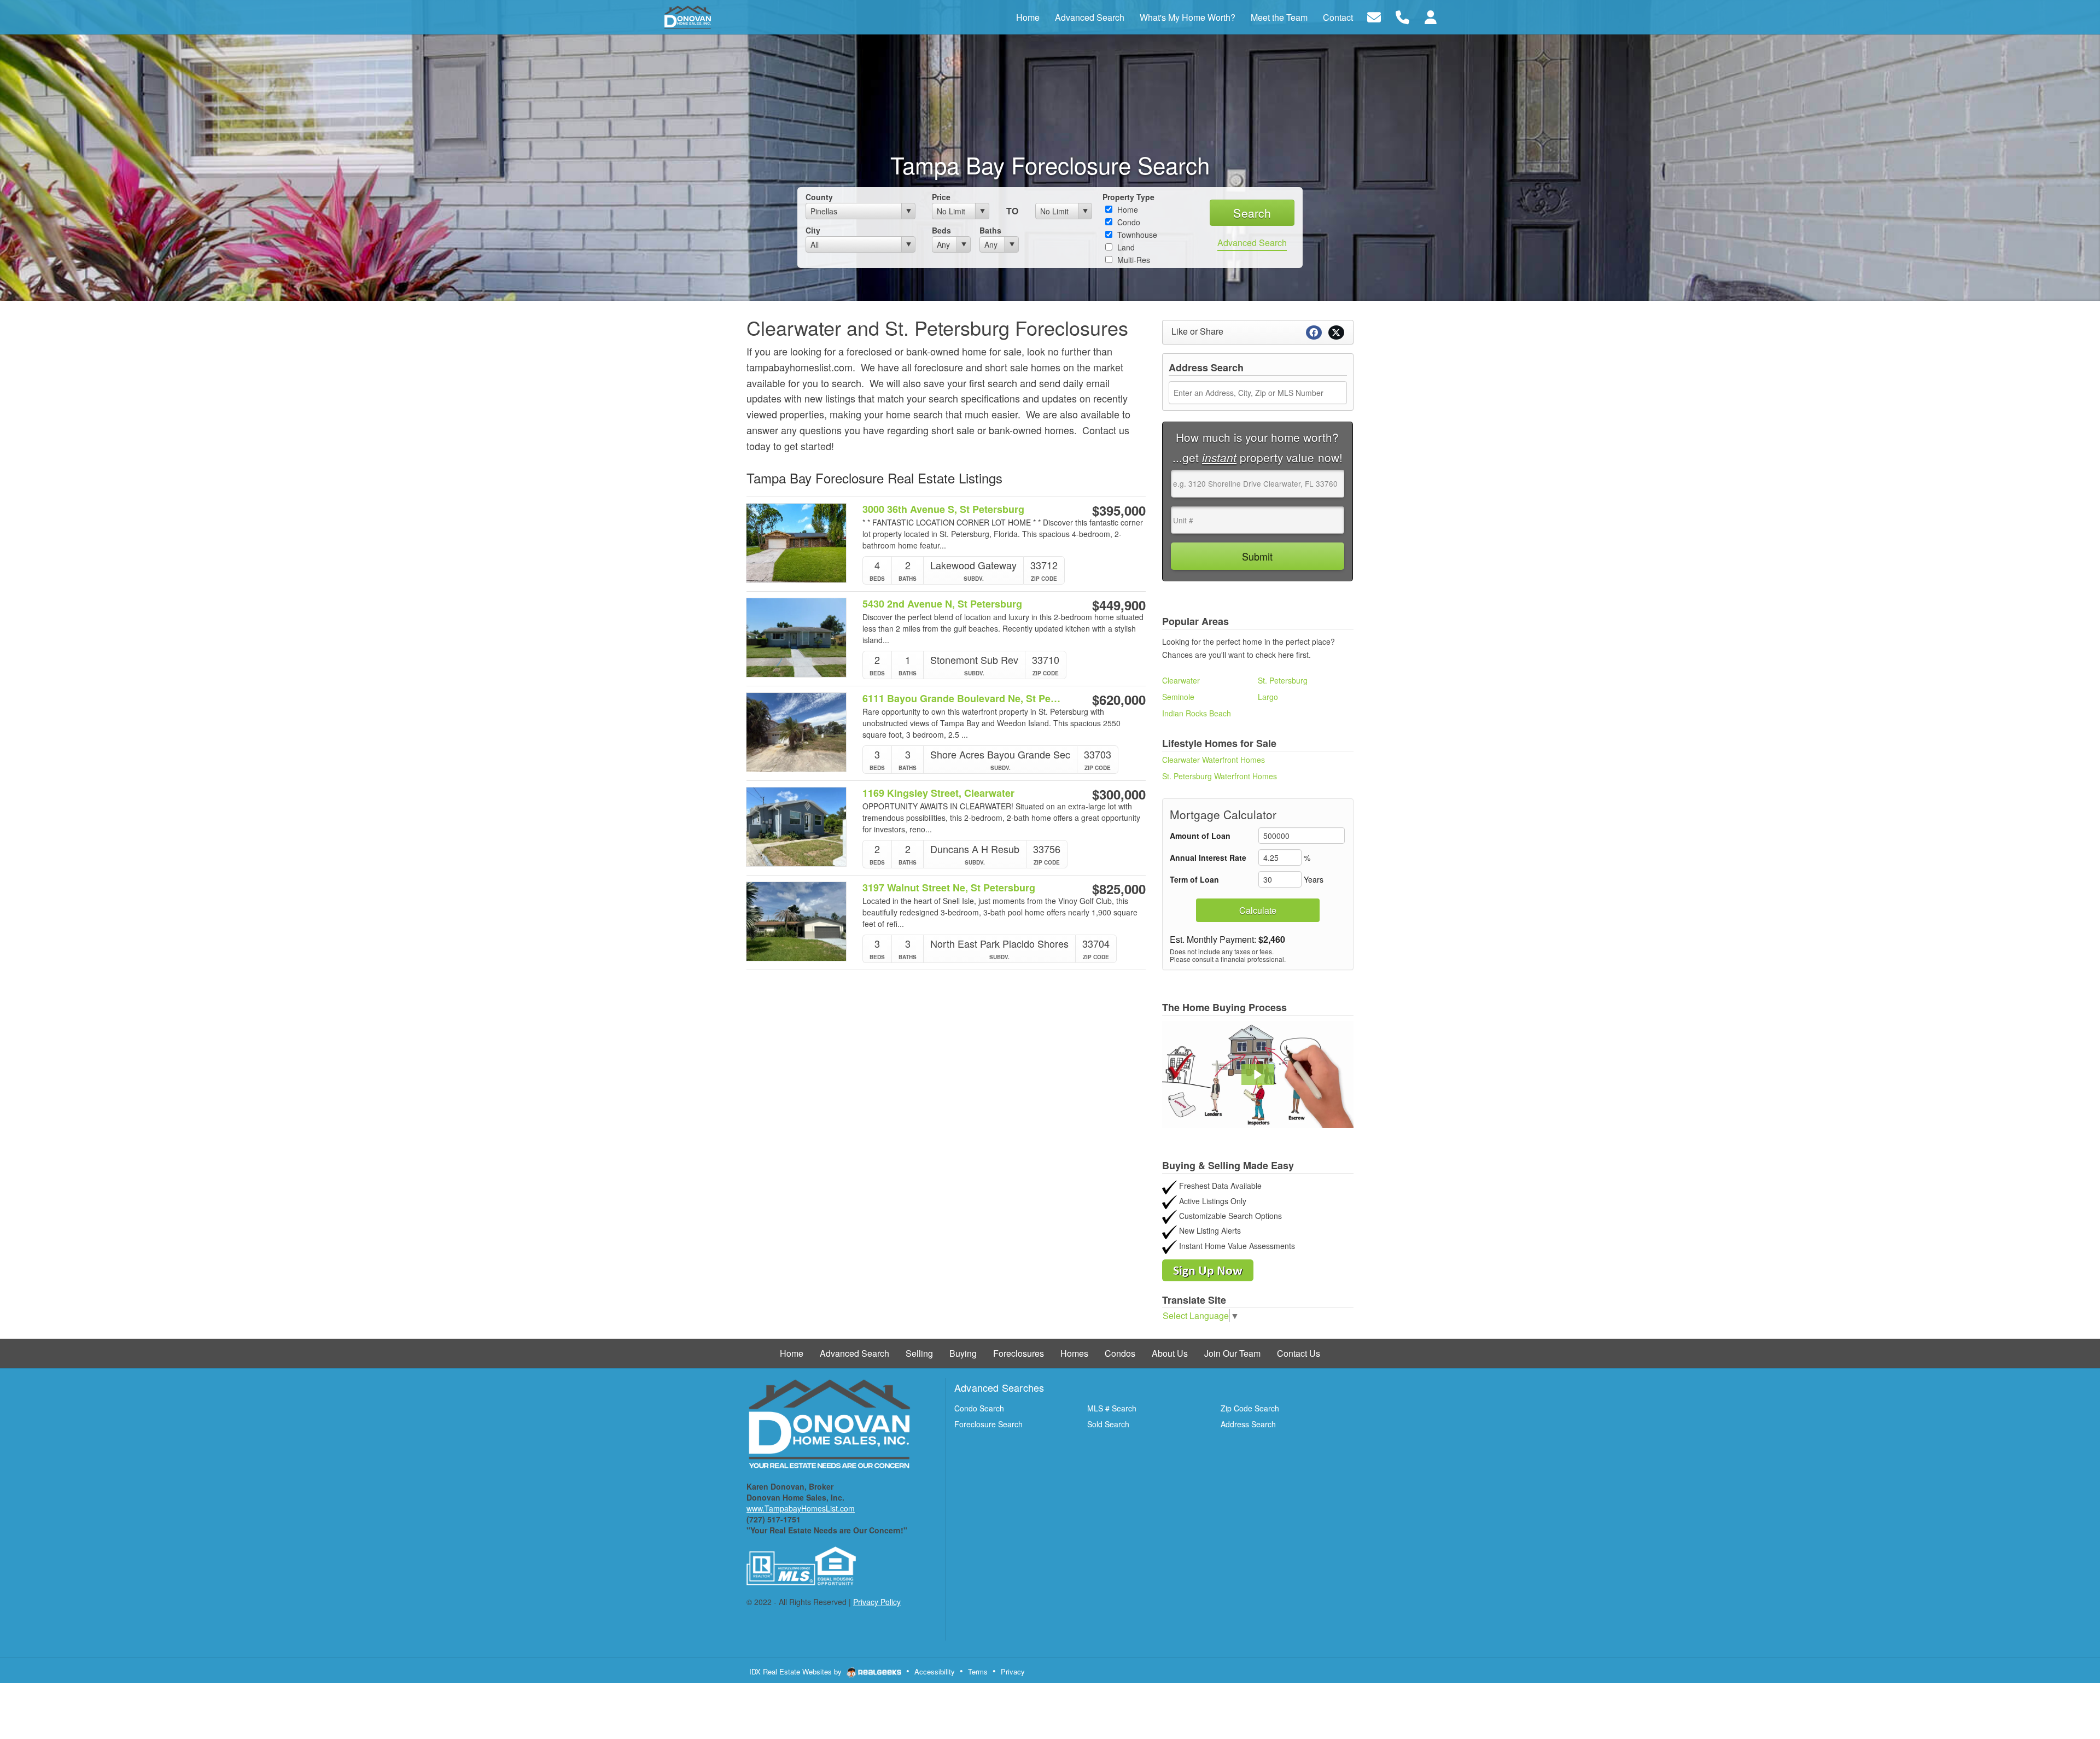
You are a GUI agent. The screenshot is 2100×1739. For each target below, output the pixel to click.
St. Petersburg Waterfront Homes (1220, 776)
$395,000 (1119, 510)
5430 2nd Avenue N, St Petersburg (942, 604)
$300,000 (1119, 794)
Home (1127, 209)
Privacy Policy (877, 1602)
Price (941, 197)
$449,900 (1119, 605)
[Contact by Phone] (1402, 16)
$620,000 (1119, 699)
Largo (1268, 697)
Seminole (1178, 697)
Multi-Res (1133, 260)
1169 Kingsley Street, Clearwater (938, 793)
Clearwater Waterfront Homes (1214, 760)
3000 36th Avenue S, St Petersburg (943, 509)
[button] (1258, 1075)
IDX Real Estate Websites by (797, 1671)
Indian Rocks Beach (1197, 713)
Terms (978, 1671)
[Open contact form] (1374, 16)
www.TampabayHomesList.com (801, 1508)
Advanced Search (1252, 243)
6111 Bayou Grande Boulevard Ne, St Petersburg (962, 699)
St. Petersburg (1283, 680)
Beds (941, 230)
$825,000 (1119, 889)
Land (1125, 247)
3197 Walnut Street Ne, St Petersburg (949, 888)
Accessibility (935, 1671)
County (819, 197)
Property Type (1128, 197)
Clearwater (1181, 680)
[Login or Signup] (1431, 16)
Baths (990, 230)
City (813, 230)
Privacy (1013, 1671)
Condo (1128, 222)
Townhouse (1136, 235)
